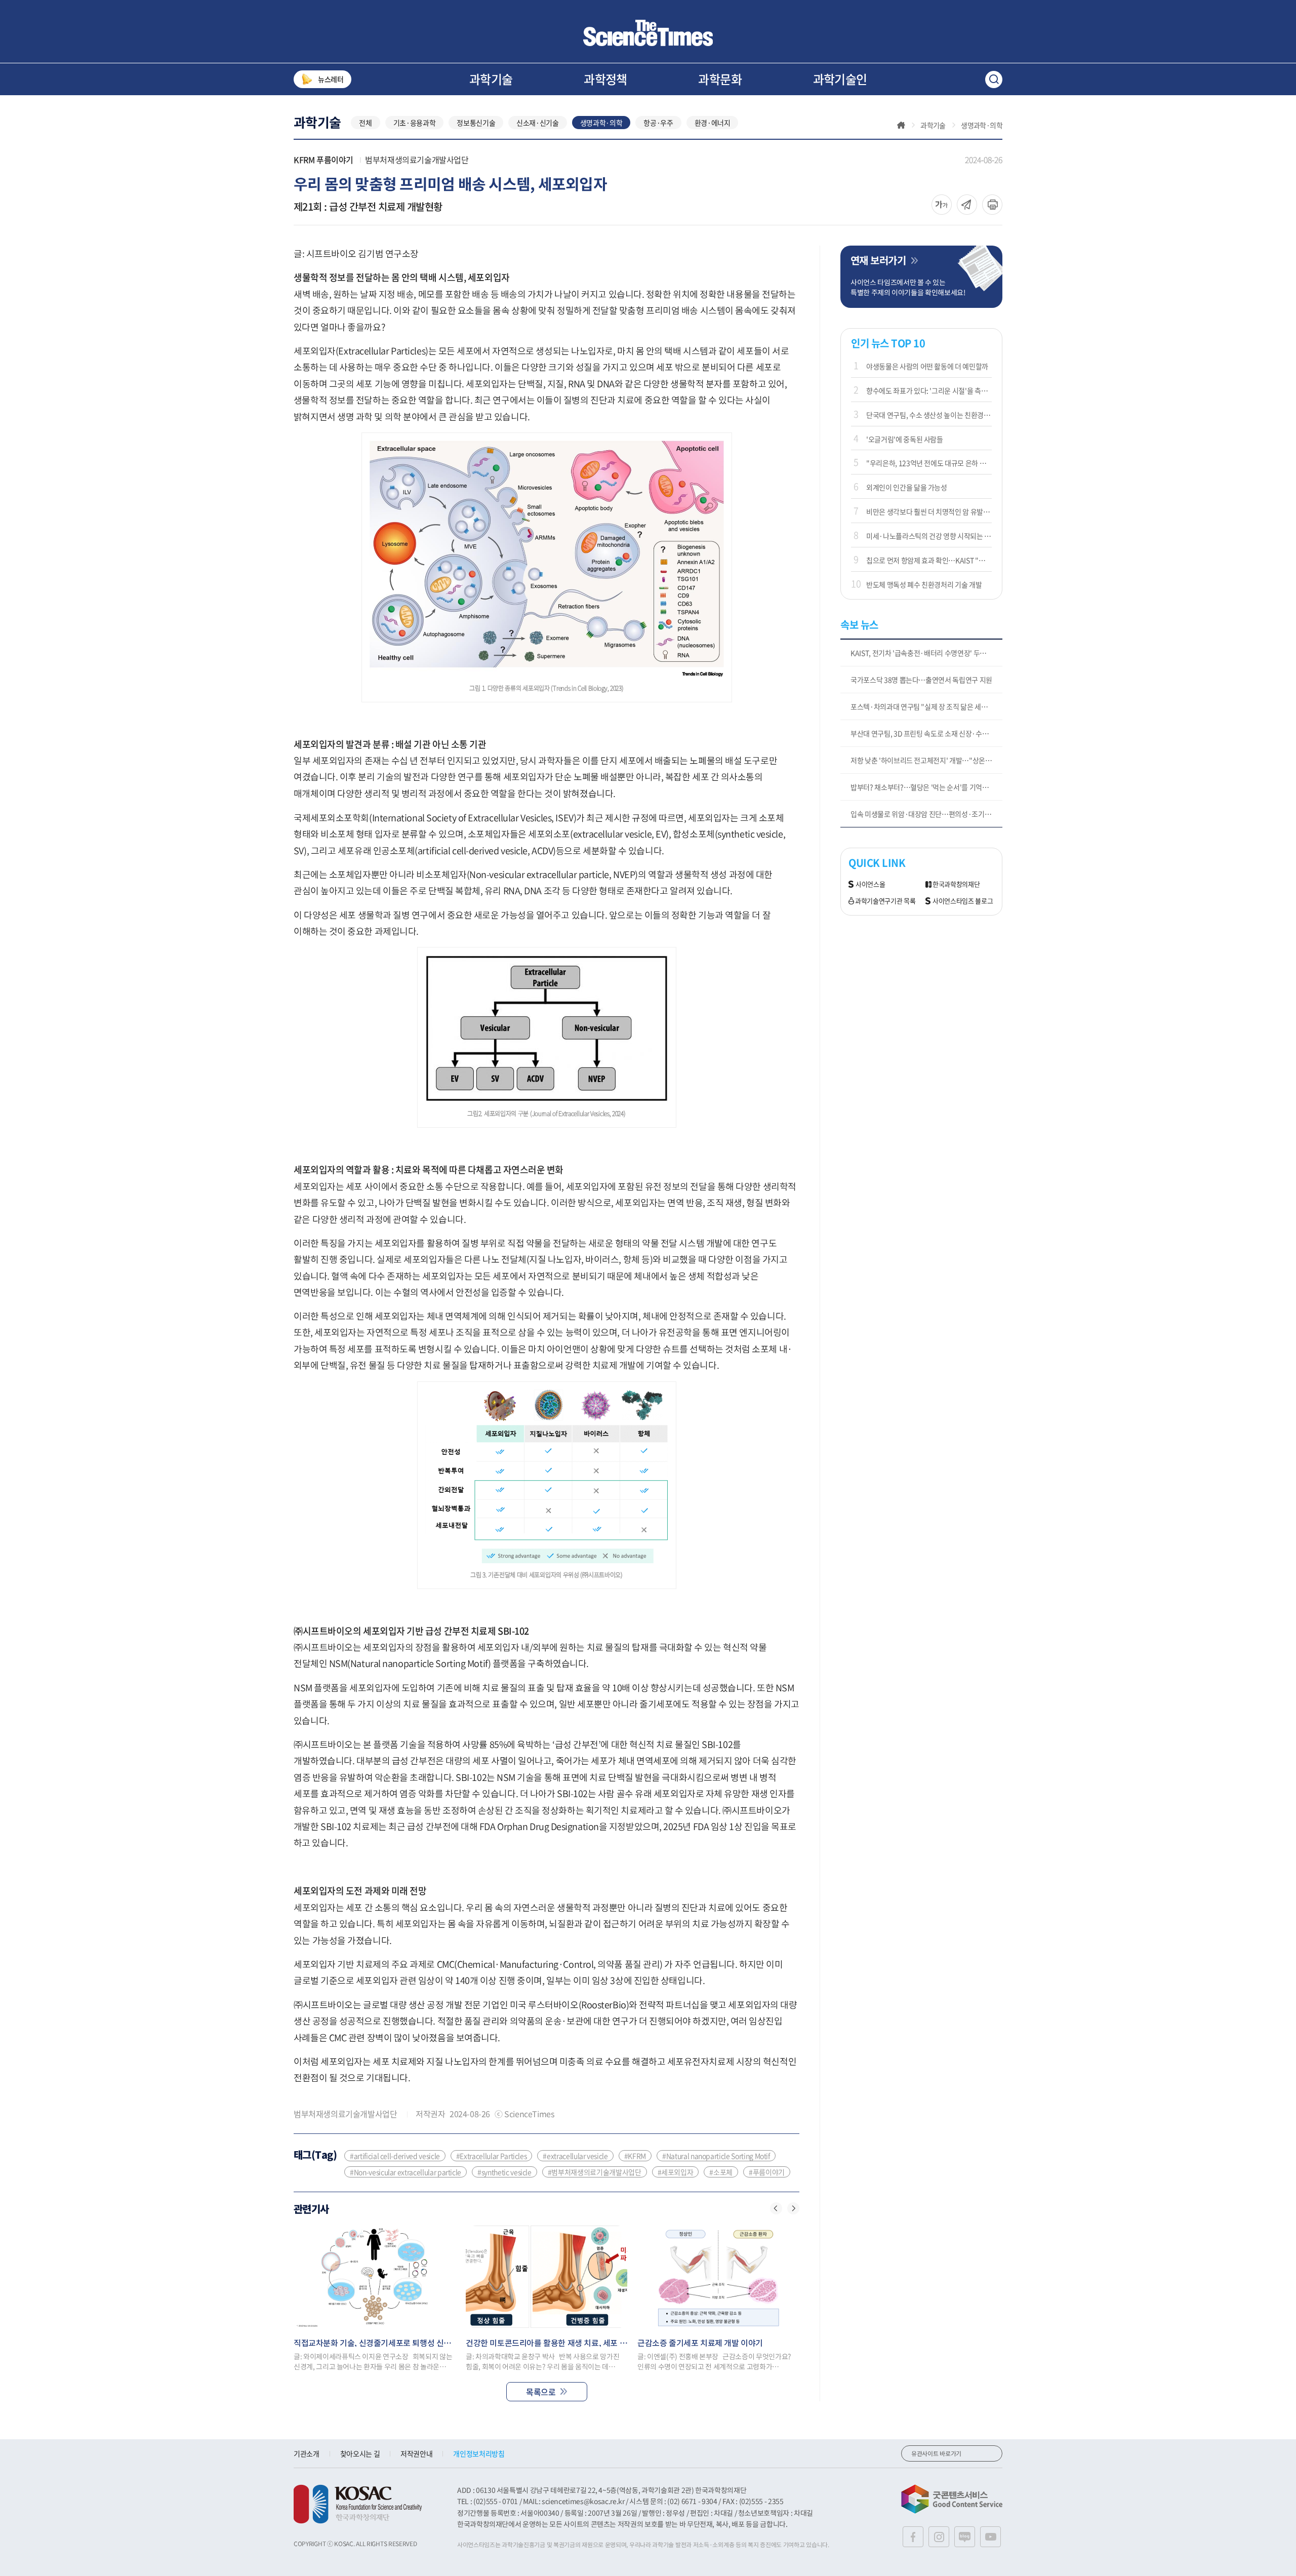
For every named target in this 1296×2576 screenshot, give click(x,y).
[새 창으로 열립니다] (358, 2504)
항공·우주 (658, 123)
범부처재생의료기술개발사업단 (417, 160)
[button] (776, 2208)
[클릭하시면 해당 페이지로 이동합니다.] (648, 33)
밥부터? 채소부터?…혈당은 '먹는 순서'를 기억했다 (923, 787)
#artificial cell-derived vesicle (395, 2156)
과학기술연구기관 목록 (885, 901)
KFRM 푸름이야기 (323, 160)
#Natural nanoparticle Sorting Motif (716, 2156)
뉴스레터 (331, 79)
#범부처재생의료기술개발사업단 (595, 2172)
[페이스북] (913, 2537)
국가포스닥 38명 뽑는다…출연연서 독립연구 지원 (921, 680)
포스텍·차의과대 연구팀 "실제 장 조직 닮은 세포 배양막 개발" (926, 706)
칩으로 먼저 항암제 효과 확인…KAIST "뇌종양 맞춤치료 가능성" (929, 560)
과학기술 (491, 79)
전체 (365, 123)
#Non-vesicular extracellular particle (406, 2172)
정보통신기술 (476, 123)
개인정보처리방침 (479, 2453)
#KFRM (635, 2156)
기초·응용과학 (415, 123)
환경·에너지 (713, 123)
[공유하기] (942, 205)
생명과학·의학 (601, 123)
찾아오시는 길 (360, 2453)
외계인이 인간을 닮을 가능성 (907, 487)
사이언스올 (870, 884)
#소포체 (721, 2172)
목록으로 (541, 2392)
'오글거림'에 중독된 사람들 (905, 439)
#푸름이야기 (767, 2172)
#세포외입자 (676, 2172)
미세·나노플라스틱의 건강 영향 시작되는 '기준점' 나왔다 (929, 536)
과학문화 (720, 79)
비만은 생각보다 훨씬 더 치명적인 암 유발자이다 (929, 511)
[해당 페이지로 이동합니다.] (375, 2277)
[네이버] (965, 2537)
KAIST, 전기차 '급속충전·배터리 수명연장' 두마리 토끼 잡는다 (926, 653)
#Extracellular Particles (492, 2156)
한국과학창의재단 (956, 884)
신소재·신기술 (538, 123)
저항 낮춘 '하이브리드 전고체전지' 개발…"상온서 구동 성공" (926, 760)
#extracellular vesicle (575, 2156)
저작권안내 (416, 2453)
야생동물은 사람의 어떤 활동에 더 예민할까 (927, 366)
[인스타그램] (939, 2537)
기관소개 (307, 2453)
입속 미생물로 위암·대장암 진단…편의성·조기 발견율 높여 (926, 814)
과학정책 (605, 79)
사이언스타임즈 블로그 (963, 901)
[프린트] (992, 205)
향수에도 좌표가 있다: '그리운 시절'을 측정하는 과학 (929, 390)
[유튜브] (990, 2537)
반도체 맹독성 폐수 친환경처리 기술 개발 (924, 584)
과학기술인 (840, 79)
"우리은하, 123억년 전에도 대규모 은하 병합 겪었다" (929, 463)
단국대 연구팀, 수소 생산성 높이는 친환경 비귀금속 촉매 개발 (929, 415)
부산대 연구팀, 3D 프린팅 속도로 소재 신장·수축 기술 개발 (926, 733)
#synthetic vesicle (504, 2172)
